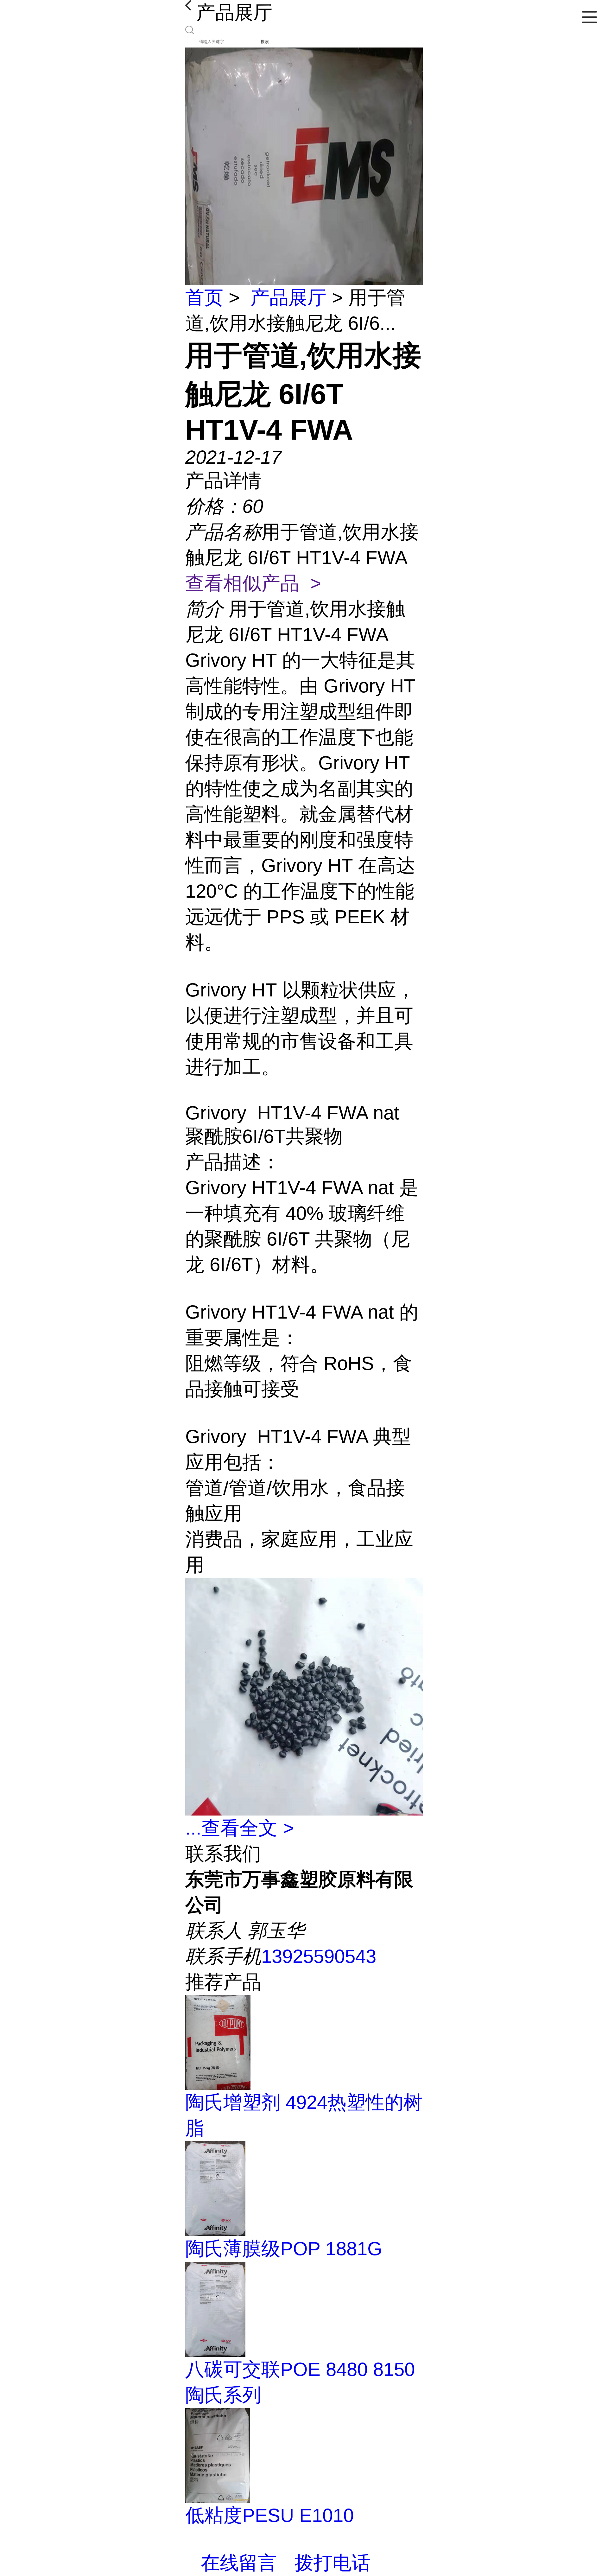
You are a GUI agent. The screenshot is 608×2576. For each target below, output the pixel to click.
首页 (204, 298)
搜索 (265, 42)
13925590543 (319, 1956)
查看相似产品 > (253, 583)
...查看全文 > (240, 1828)
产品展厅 (288, 298)
